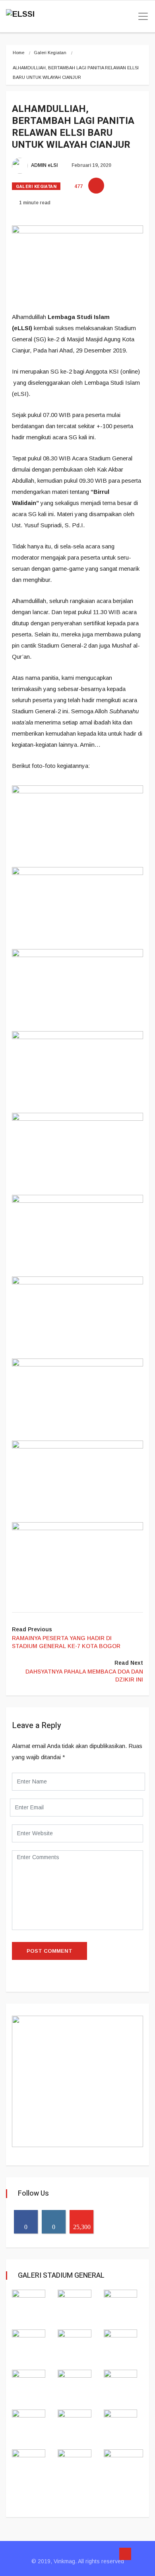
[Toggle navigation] (141, 16)
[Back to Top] (125, 2554)
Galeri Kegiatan (50, 53)
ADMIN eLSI (44, 165)
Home (18, 53)
